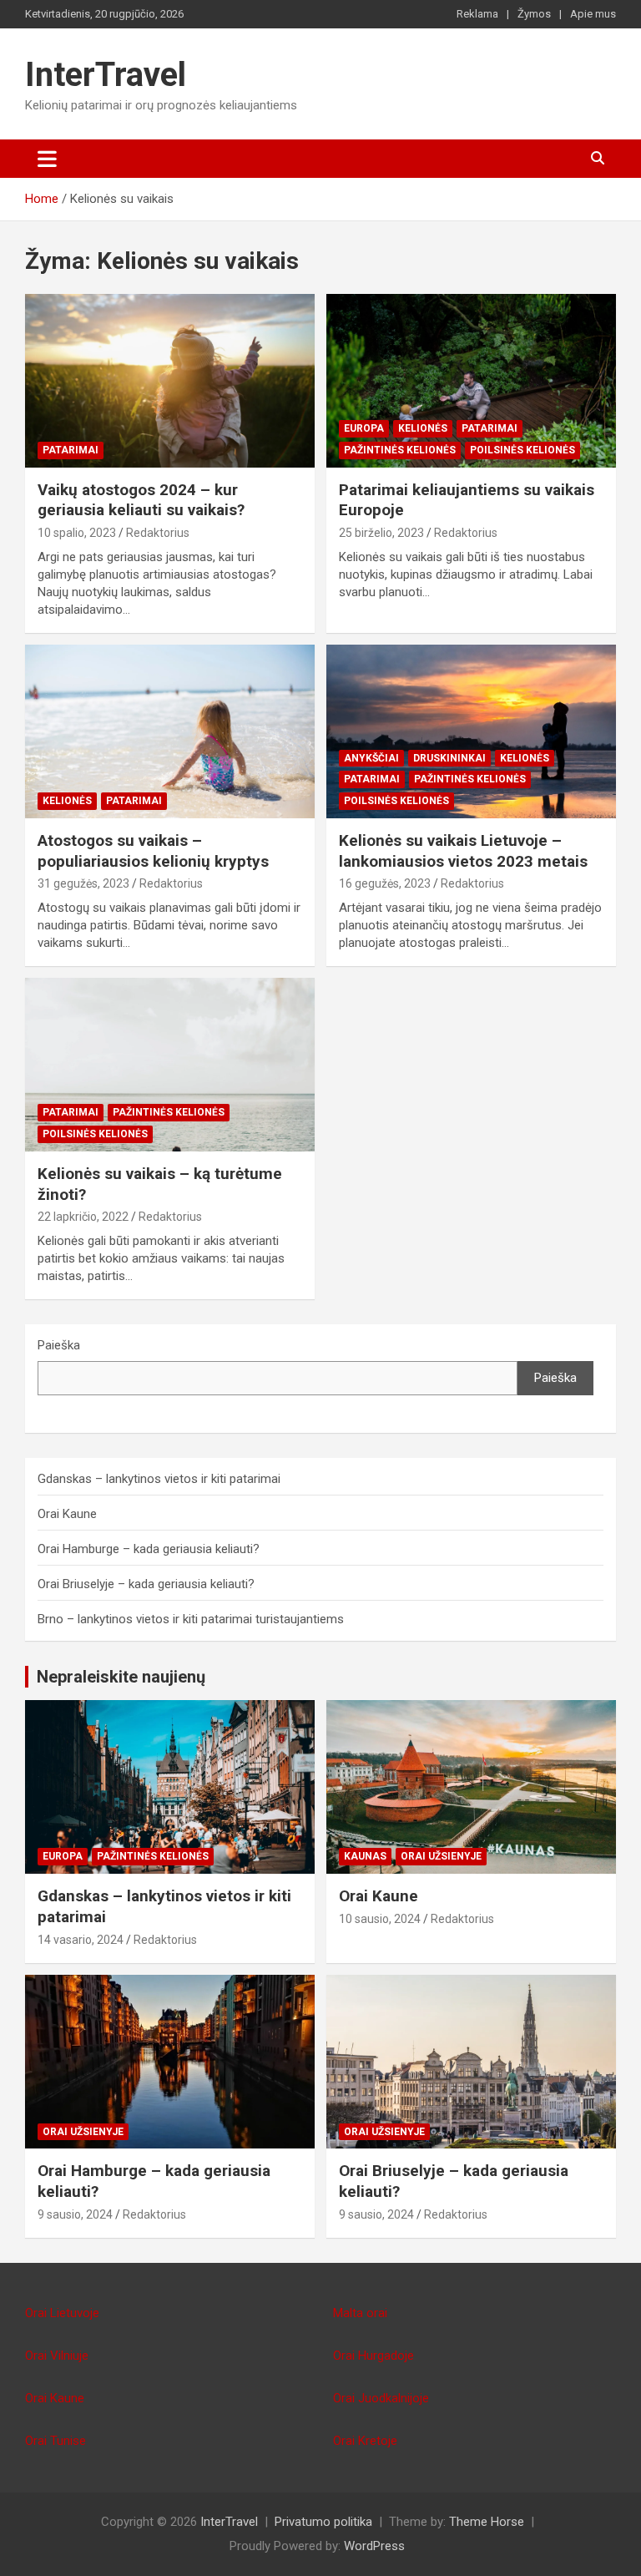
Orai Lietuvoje (62, 2313)
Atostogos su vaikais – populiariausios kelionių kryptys (153, 851)
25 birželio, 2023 (381, 533)
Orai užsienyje (441, 1856)
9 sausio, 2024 (75, 2214)
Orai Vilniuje (57, 2356)
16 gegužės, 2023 (385, 883)
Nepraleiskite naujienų (121, 1677)
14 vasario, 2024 (81, 1940)
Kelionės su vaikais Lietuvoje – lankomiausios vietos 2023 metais (463, 851)
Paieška (59, 1345)
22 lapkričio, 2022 (83, 1217)
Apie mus (593, 14)
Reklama (477, 14)
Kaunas (365, 1856)
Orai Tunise (56, 2441)
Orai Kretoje (365, 2441)
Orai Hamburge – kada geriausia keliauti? (149, 1549)
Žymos (534, 14)
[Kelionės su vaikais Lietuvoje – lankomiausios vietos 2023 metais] (471, 731)
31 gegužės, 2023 (83, 883)
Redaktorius (158, 533)
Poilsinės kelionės (522, 450)
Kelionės (423, 428)
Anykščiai (371, 758)
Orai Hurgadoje (373, 2356)
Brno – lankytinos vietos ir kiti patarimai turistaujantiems (191, 1619)
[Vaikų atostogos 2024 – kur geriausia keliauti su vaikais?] (170, 380)
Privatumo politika (323, 2522)
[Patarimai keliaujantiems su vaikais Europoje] (471, 380)
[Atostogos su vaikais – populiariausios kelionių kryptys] (170, 731)
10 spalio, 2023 (77, 533)
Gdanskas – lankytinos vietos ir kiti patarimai (159, 1479)
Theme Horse (487, 2522)
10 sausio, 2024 (380, 1919)
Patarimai (71, 450)
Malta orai (360, 2313)
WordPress (374, 2546)
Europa (364, 428)
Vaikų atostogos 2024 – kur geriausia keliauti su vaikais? (141, 500)
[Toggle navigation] (47, 159)
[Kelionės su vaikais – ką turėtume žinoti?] (170, 1064)
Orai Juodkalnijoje (381, 2398)
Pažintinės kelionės (400, 450)
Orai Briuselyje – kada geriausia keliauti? (146, 1584)
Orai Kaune (67, 1514)
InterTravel (106, 75)
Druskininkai (449, 758)
